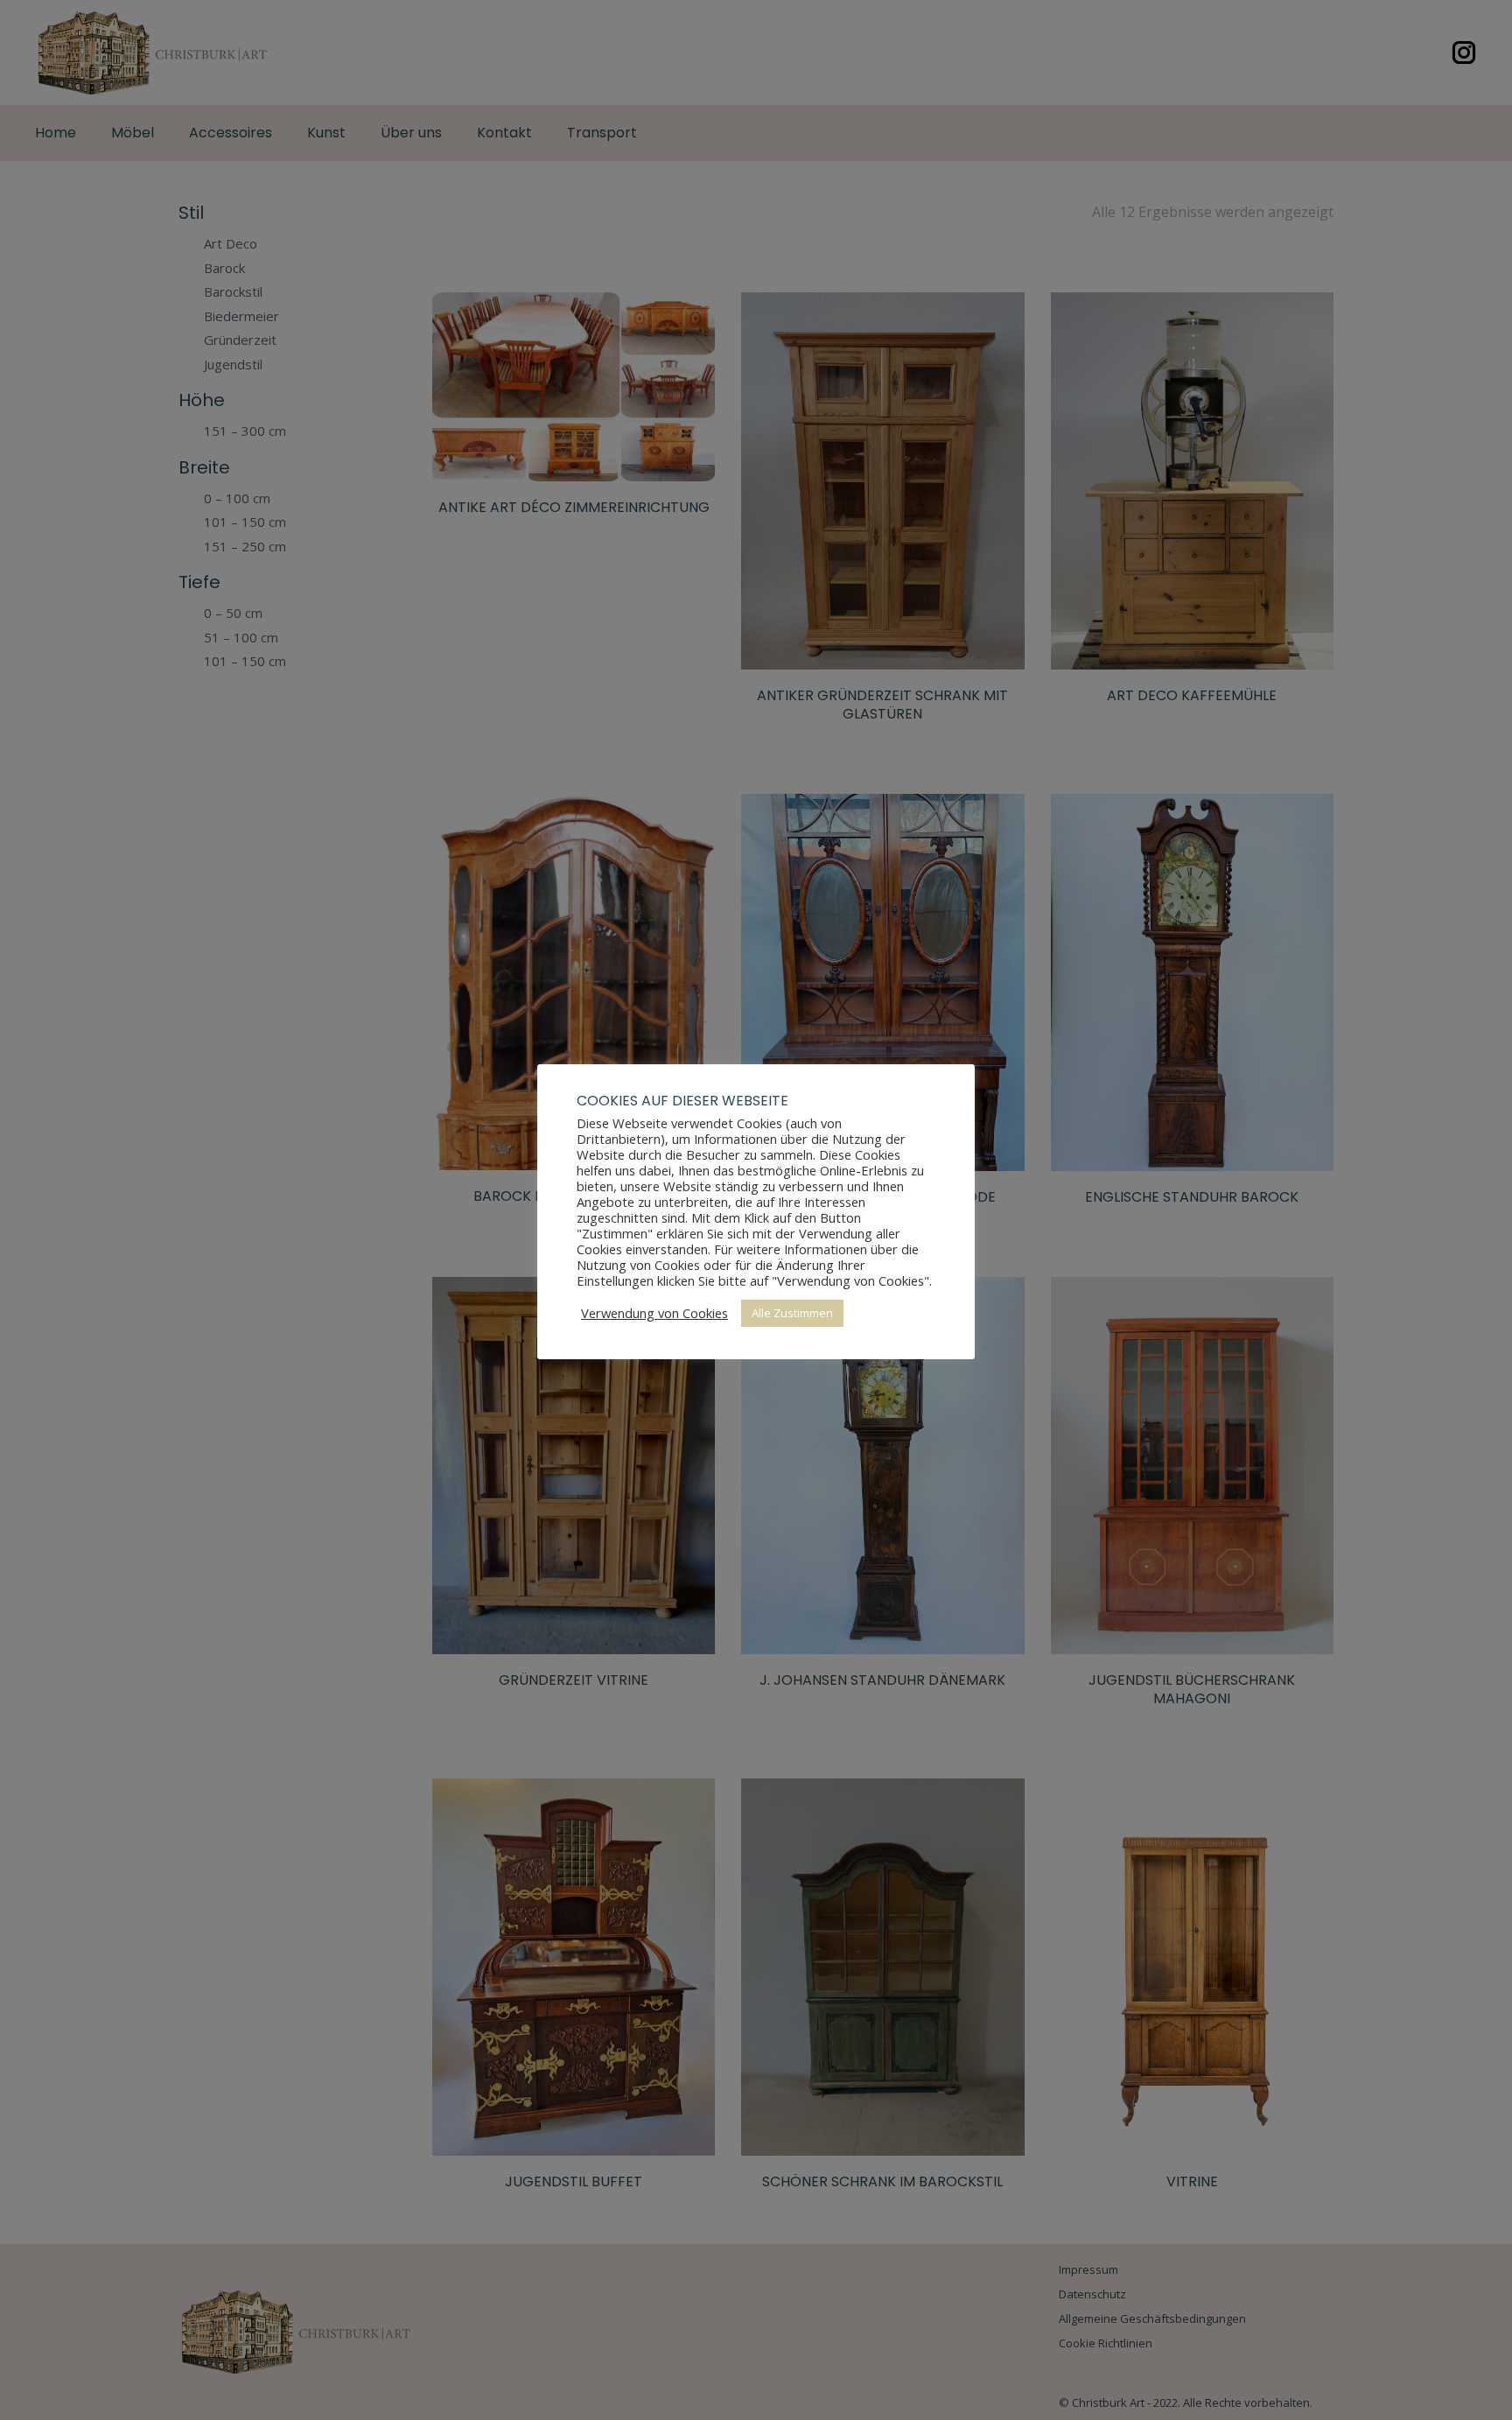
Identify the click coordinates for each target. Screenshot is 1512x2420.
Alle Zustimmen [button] (792, 1313)
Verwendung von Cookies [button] (654, 1313)
